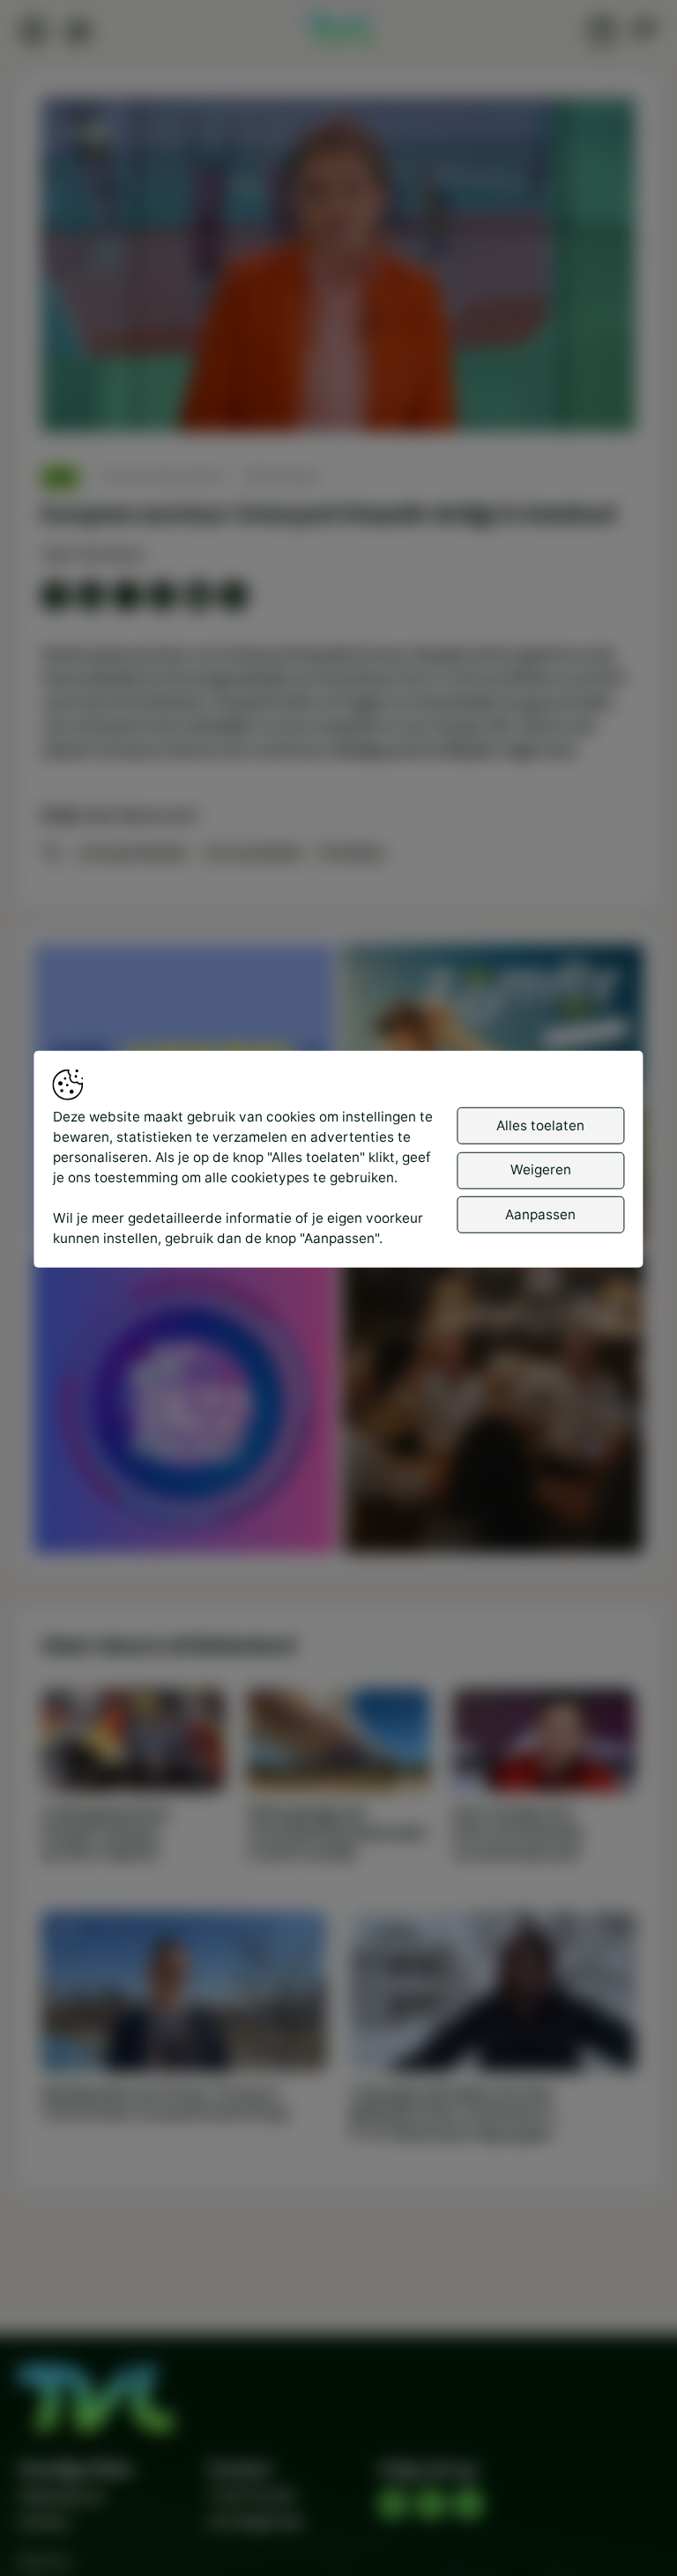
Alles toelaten (540, 1125)
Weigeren (541, 1170)
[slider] (338, 371)
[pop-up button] (576, 402)
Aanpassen (540, 1214)
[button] (342, 269)
